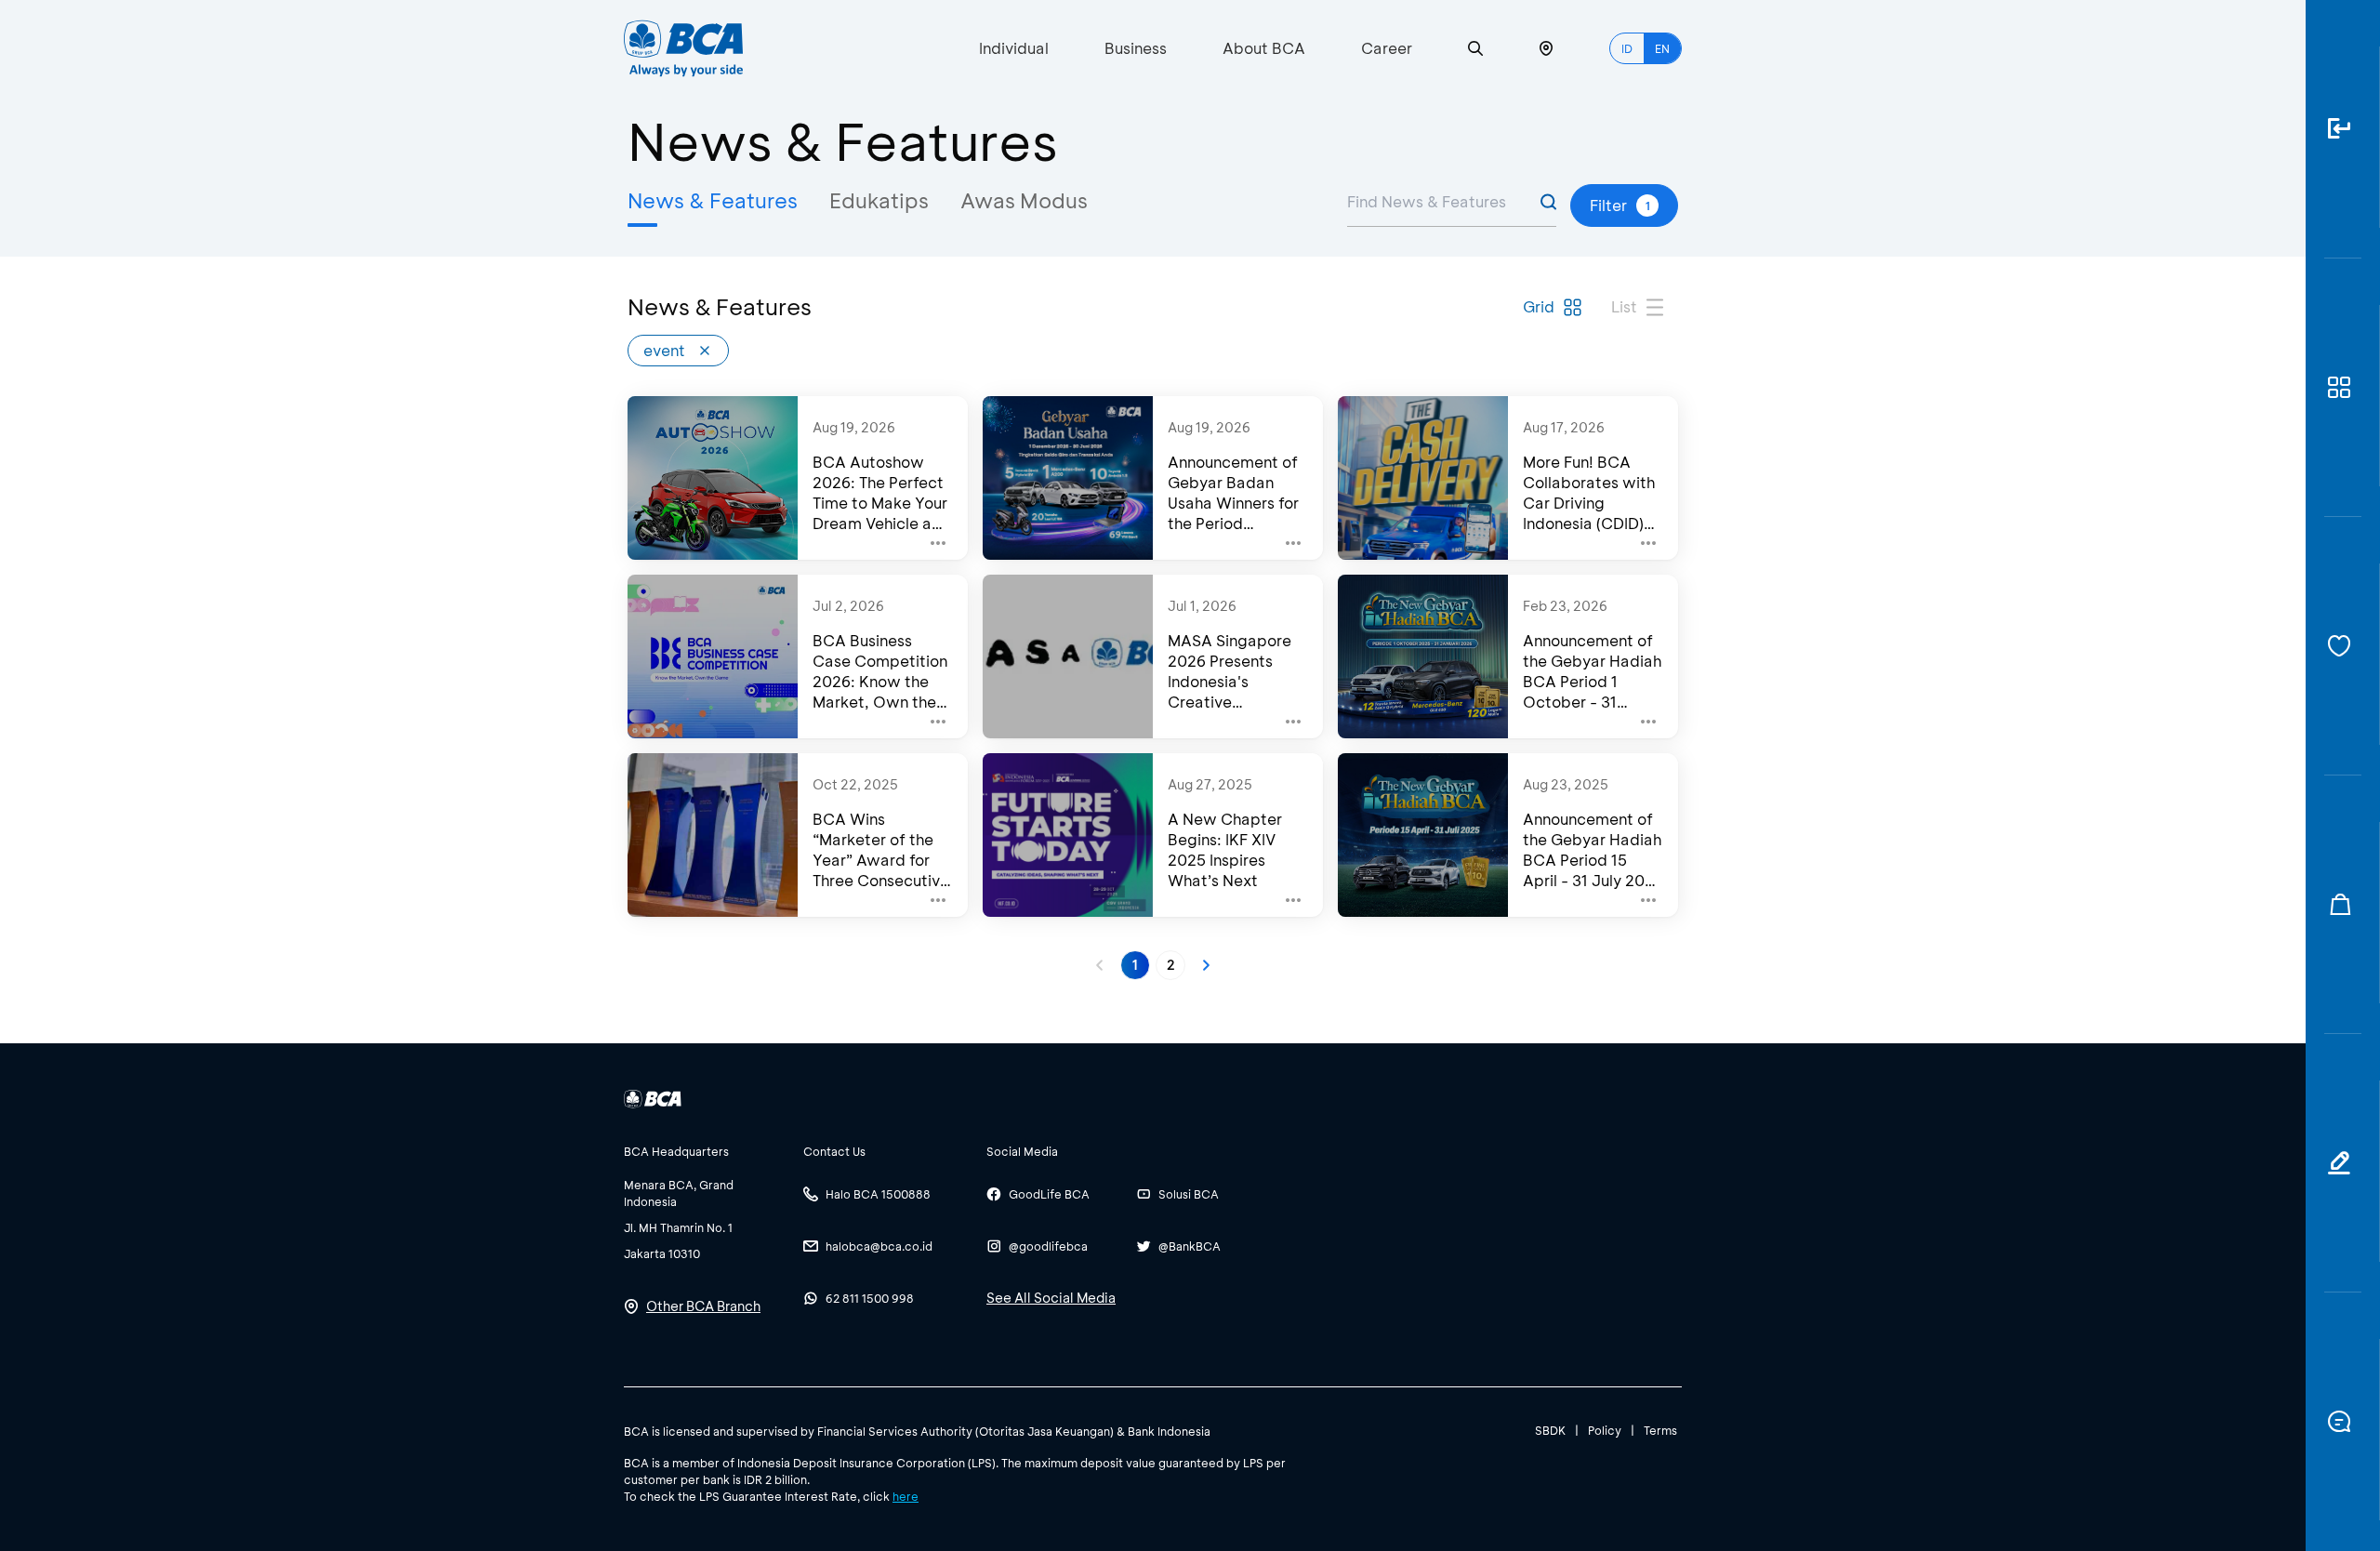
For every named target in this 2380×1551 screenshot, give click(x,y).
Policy (1605, 1430)
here (906, 1496)
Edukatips (879, 200)
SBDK (1550, 1430)
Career (1387, 48)
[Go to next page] (1206, 965)
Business (1136, 48)
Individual (1014, 48)
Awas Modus (1024, 200)
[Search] (1475, 49)
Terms (1660, 1430)
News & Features (713, 200)
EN (1662, 48)
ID (1627, 48)
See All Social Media (1051, 1298)
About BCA (1264, 48)
